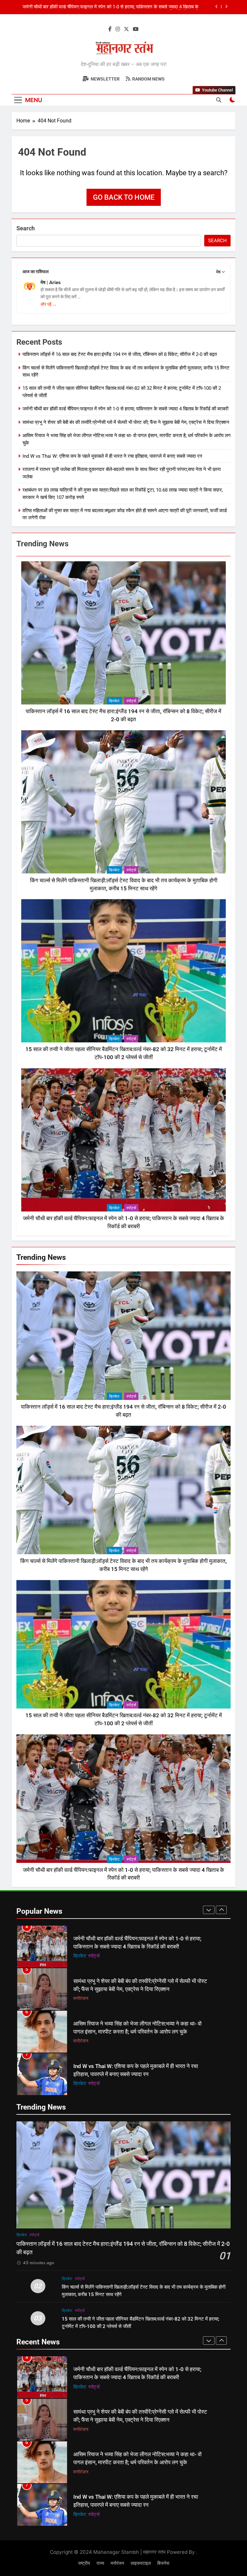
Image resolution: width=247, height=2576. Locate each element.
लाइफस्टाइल (141, 2563)
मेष (218, 272)
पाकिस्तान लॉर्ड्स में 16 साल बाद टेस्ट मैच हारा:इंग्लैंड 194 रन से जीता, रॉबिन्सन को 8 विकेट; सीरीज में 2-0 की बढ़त (109, 7)
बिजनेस (163, 2563)
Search (26, 228)
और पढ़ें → (49, 304)
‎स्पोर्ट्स (131, 701)
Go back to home (124, 197)
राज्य (87, 2083)
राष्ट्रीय (84, 2563)
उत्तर (78, 2083)
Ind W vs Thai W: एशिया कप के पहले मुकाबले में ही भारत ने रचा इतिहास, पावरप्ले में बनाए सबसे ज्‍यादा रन (112, 456)
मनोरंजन (81, 1956)
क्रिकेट (114, 701)
